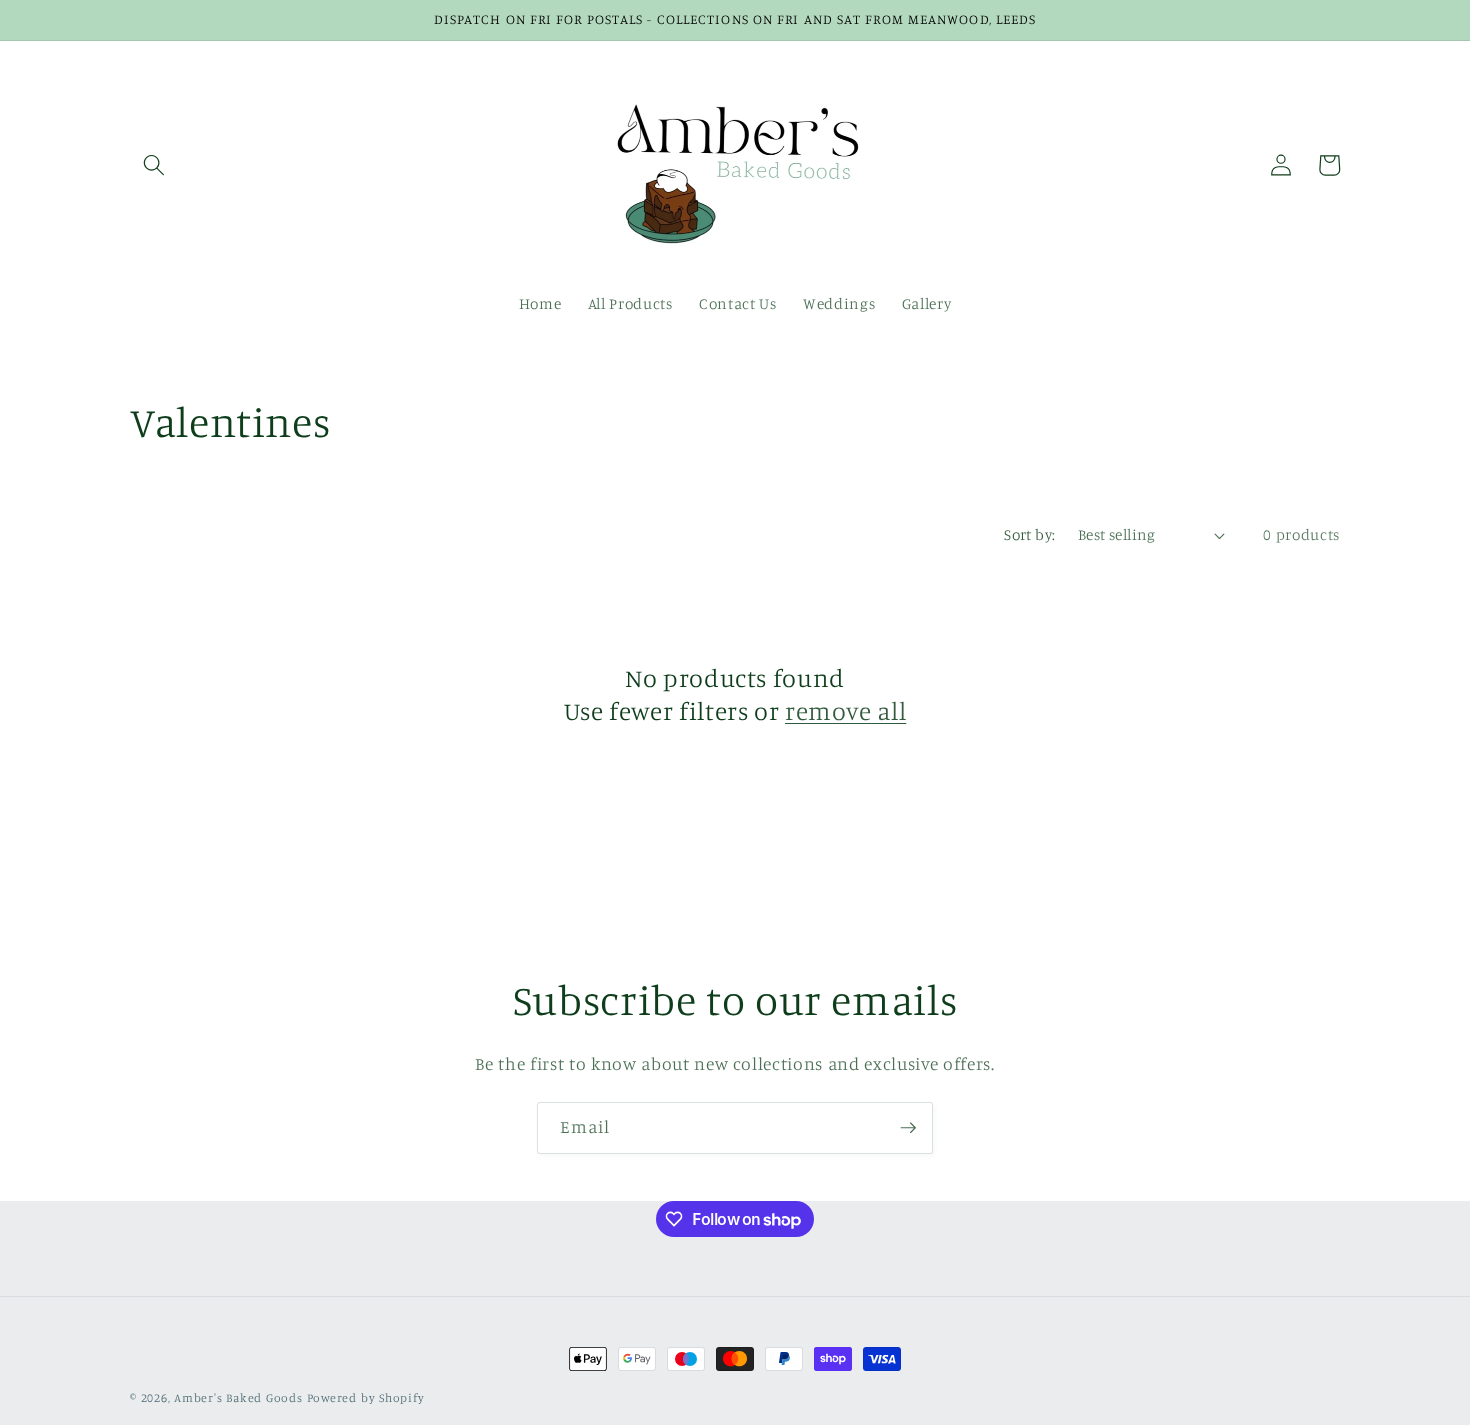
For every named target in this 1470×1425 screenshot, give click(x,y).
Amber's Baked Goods (238, 1397)
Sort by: (1030, 534)
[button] (154, 165)
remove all (845, 710)
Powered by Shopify (366, 1397)
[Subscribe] (908, 1128)
